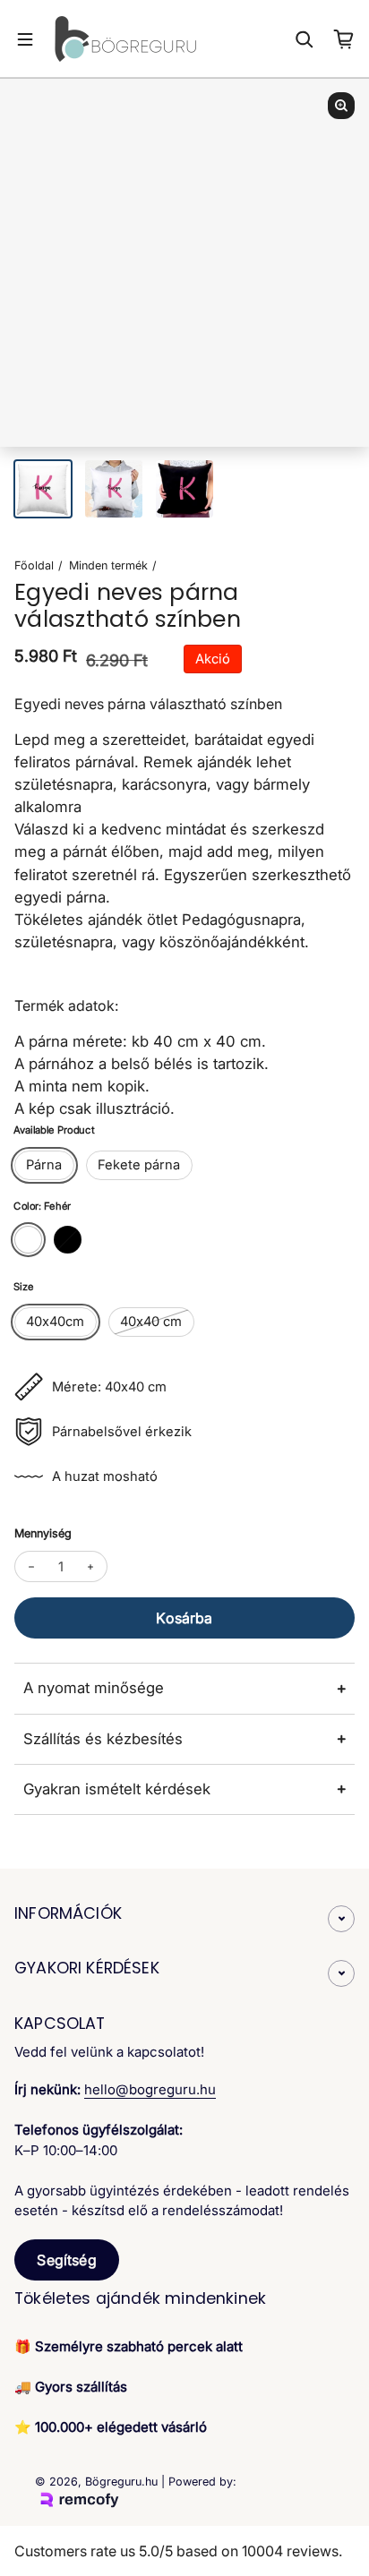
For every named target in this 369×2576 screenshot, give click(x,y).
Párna (44, 1165)
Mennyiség (43, 1533)
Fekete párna (139, 1165)
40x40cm (55, 1322)
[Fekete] (68, 1240)
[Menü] (25, 39)
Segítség (66, 2260)
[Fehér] (28, 1240)
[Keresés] (305, 39)
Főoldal (34, 565)
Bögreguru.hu (121, 2482)
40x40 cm (151, 1322)
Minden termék (108, 565)
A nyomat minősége (94, 1688)
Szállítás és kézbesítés (103, 1739)
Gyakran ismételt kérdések (117, 1789)
